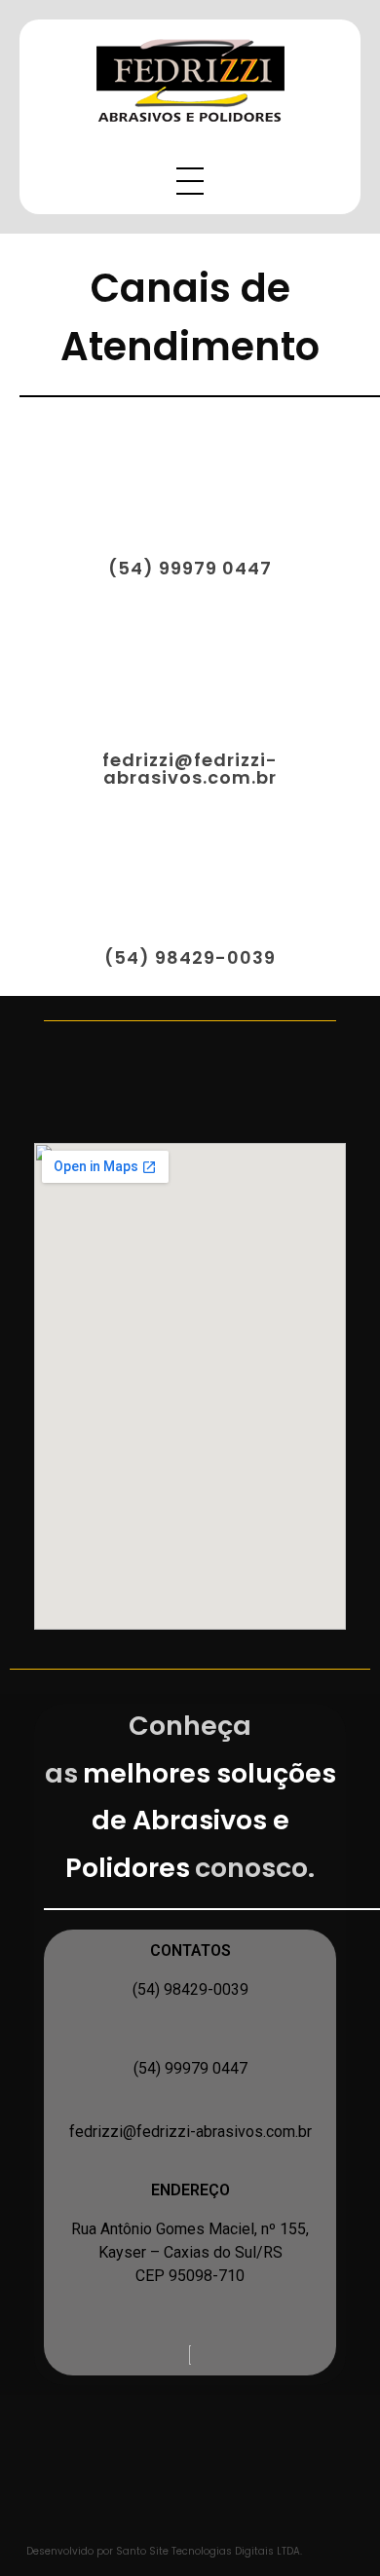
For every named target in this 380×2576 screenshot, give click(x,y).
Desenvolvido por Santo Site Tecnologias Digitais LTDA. (164, 2551)
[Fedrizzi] (190, 80)
